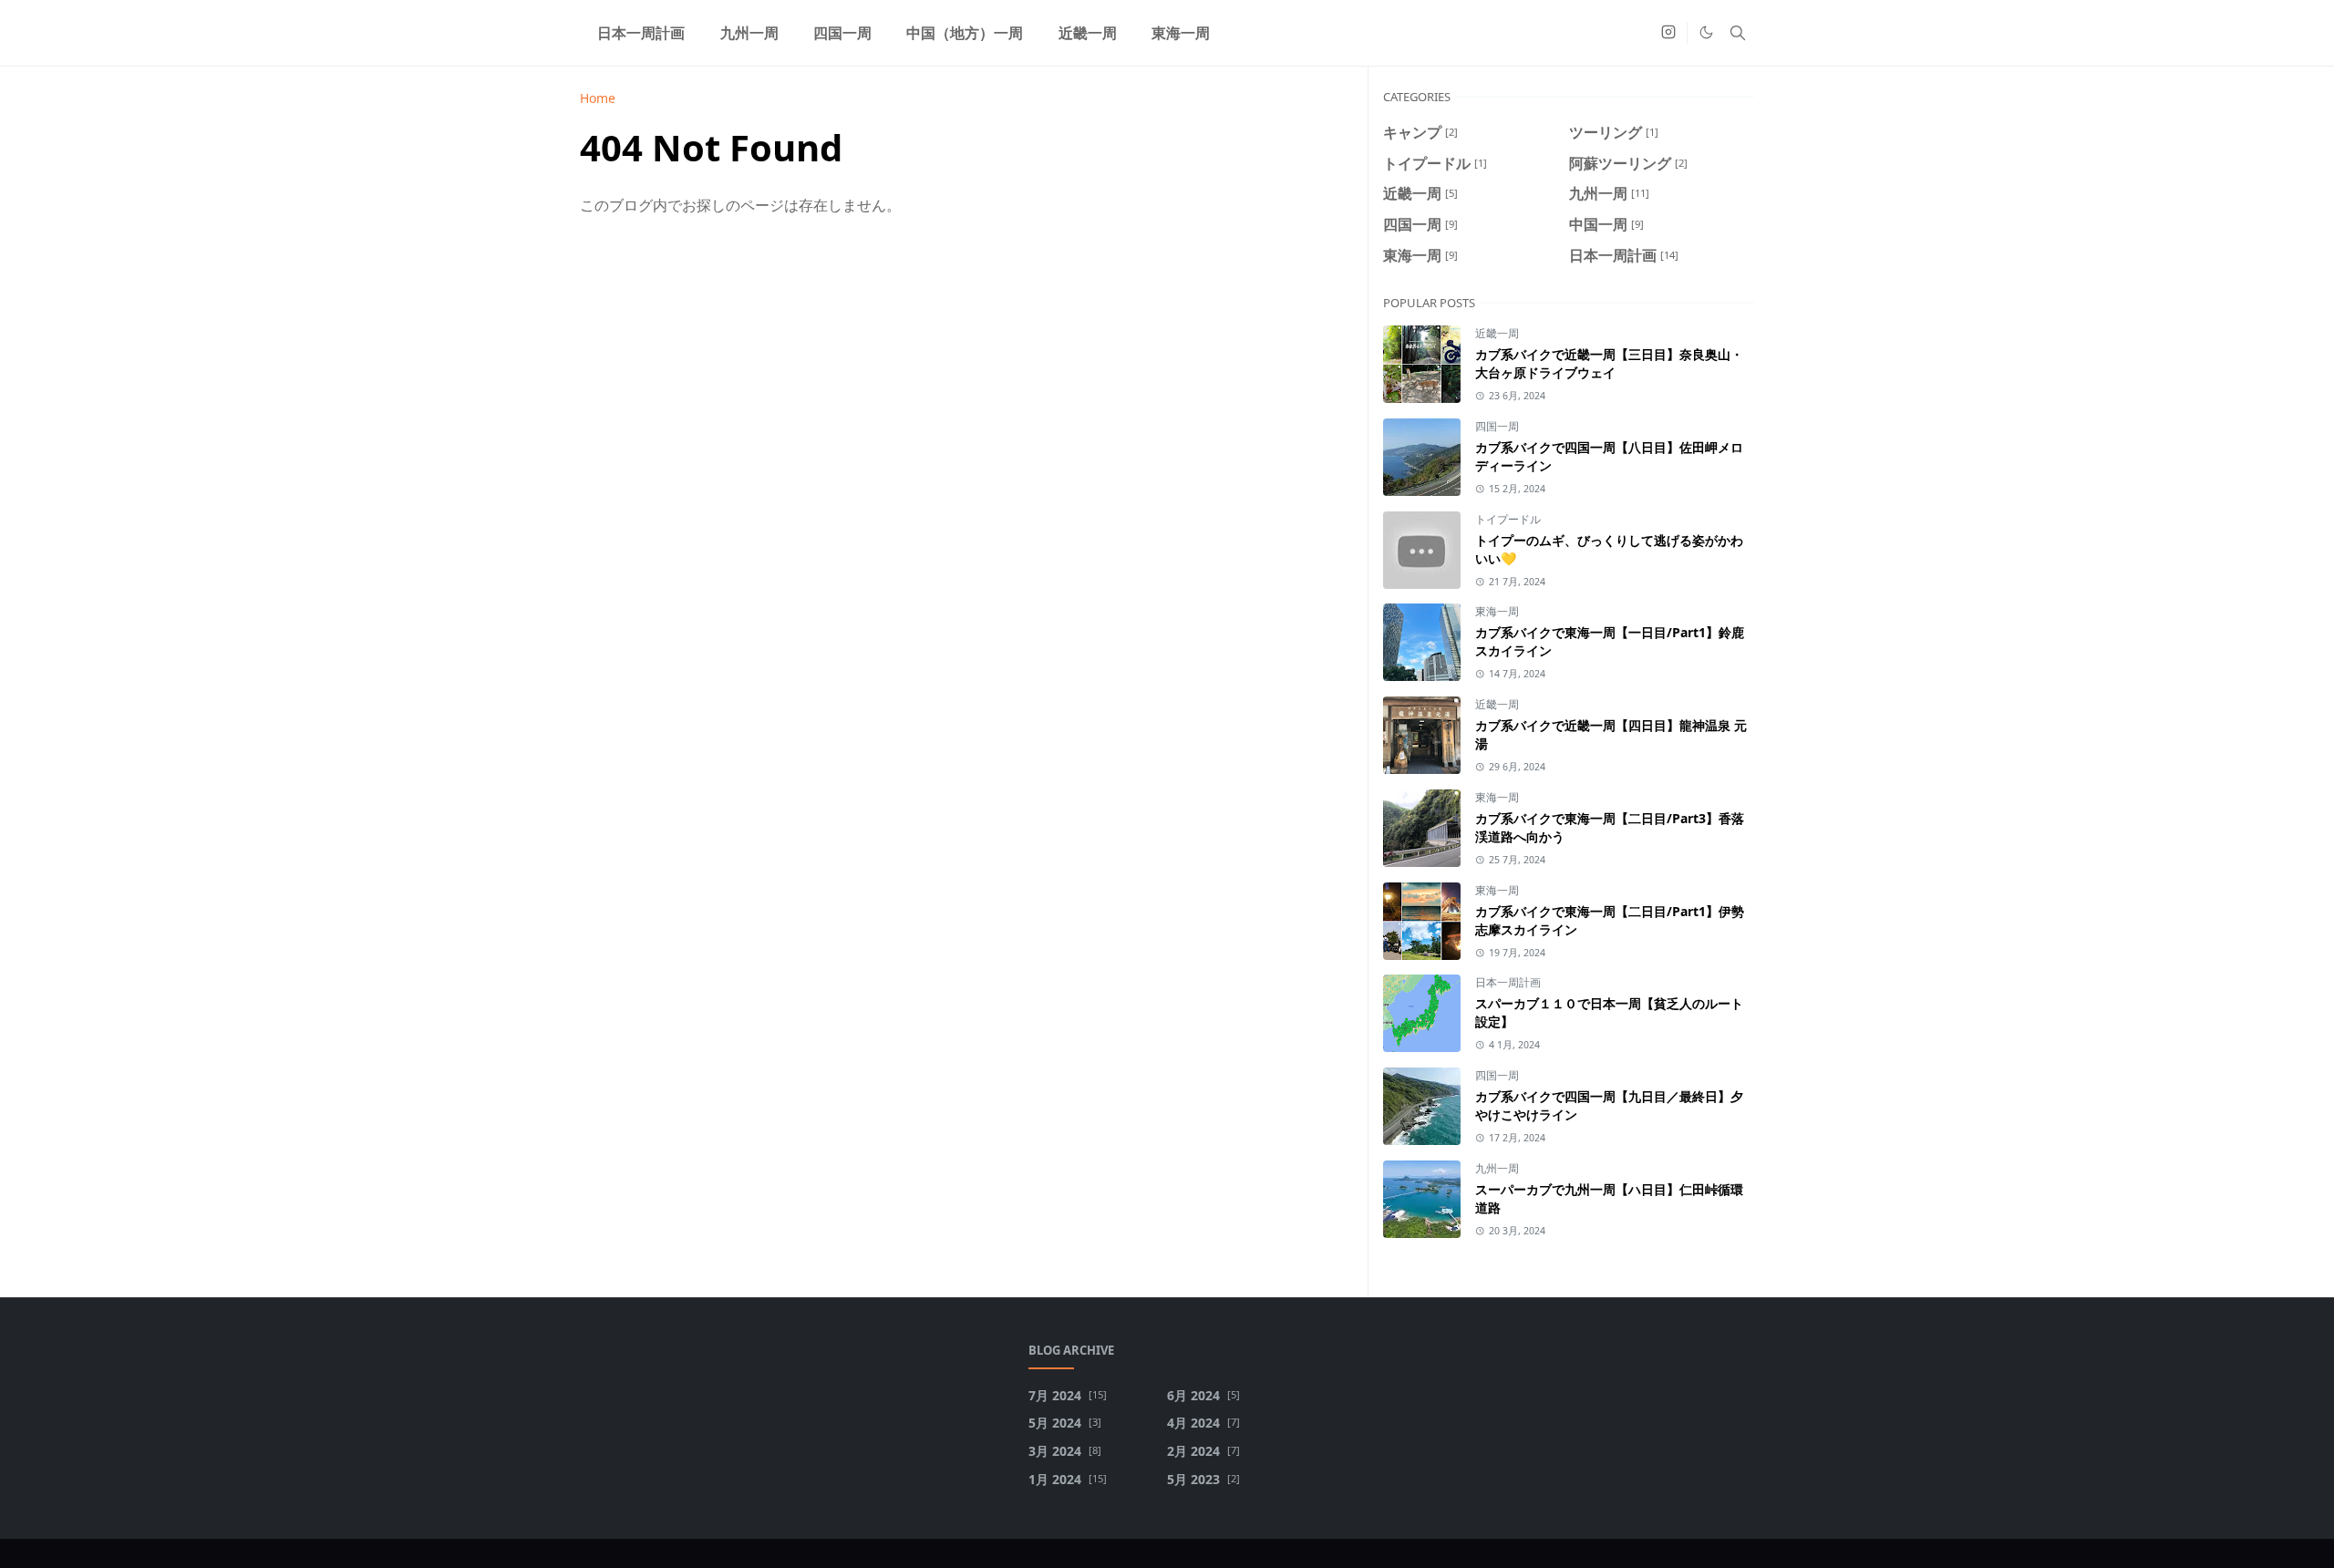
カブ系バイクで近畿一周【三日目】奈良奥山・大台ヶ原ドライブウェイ (1609, 363)
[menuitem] (641, 33)
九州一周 (1497, 1168)
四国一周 (1497, 426)
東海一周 (1497, 611)
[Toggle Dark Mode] (1706, 32)
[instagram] (1668, 33)
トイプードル (1508, 519)
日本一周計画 (1508, 982)
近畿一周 (1497, 333)
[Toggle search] (1738, 33)
